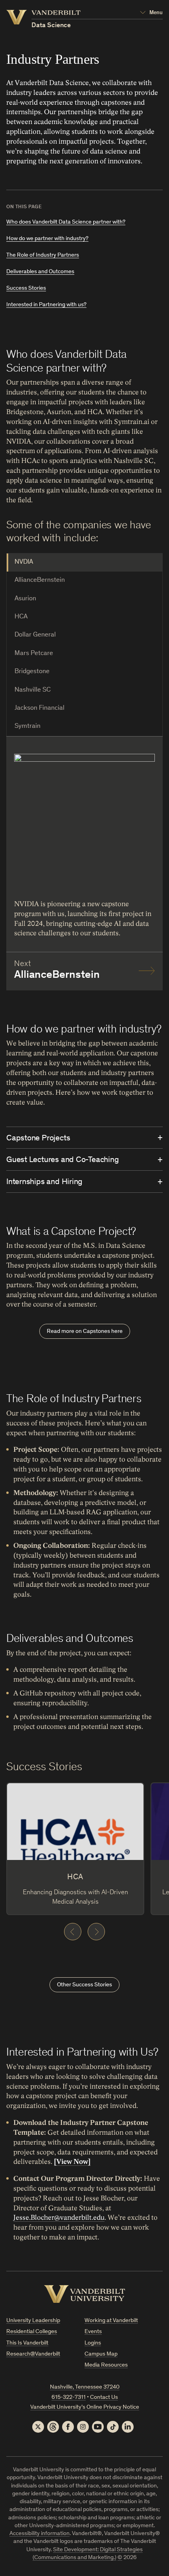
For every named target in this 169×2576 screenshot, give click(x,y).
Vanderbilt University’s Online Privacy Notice (85, 2407)
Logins (93, 2343)
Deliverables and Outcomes (40, 272)
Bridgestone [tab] (32, 672)
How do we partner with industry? (47, 239)
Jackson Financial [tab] (39, 708)
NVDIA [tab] (24, 562)
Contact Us (104, 2397)
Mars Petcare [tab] (34, 654)
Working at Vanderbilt (111, 2321)
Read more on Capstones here (85, 1331)
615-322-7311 (69, 2397)
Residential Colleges (32, 2332)
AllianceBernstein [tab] (40, 580)
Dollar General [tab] (35, 635)
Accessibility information (39, 2534)
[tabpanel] (84, 863)
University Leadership (33, 2321)
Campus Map (101, 2354)
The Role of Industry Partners (43, 255)
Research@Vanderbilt (33, 2354)
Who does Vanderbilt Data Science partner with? (66, 222)
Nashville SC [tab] (33, 690)
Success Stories (26, 288)
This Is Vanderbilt (27, 2343)
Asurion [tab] (25, 599)
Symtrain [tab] (28, 726)
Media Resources (106, 2365)
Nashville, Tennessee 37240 (85, 2387)
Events (93, 2332)
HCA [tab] (21, 617)
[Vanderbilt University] (85, 2294)
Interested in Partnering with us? (46, 305)
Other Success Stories (84, 1985)
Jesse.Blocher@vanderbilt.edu (59, 2218)
